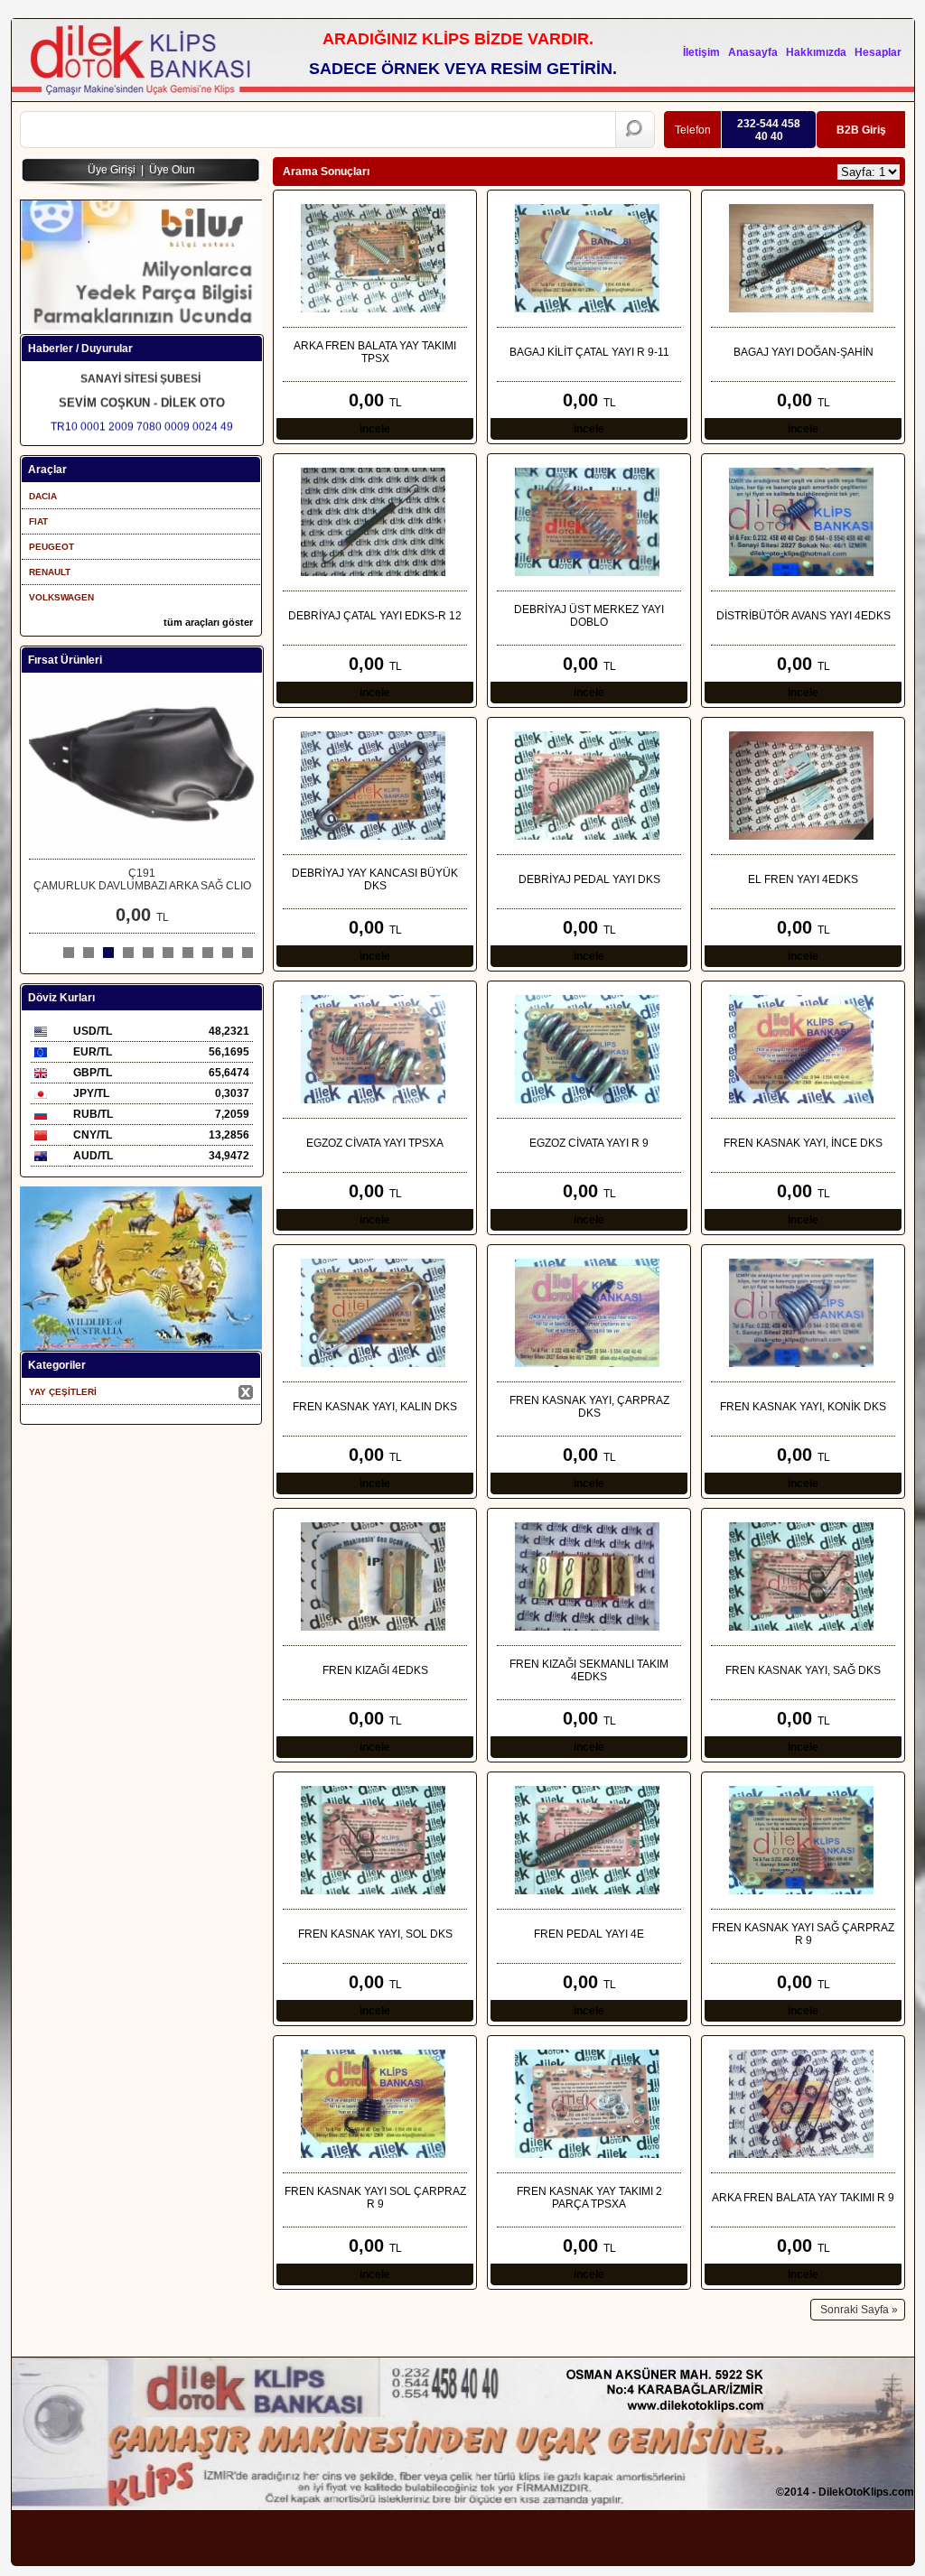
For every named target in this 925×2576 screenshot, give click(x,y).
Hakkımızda (816, 52)
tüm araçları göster (208, 622)
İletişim (701, 52)
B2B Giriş (861, 130)
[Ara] (635, 130)
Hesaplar (878, 52)
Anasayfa (753, 52)
